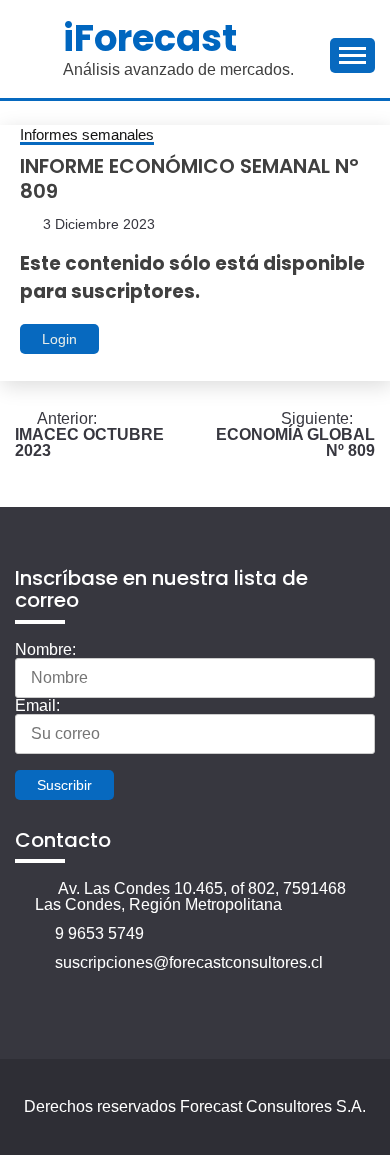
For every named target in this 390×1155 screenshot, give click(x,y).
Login (59, 339)
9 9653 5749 (99, 933)
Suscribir (64, 785)
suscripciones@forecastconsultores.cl (189, 962)
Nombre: (45, 649)
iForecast (150, 38)
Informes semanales (87, 135)
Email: (37, 705)
